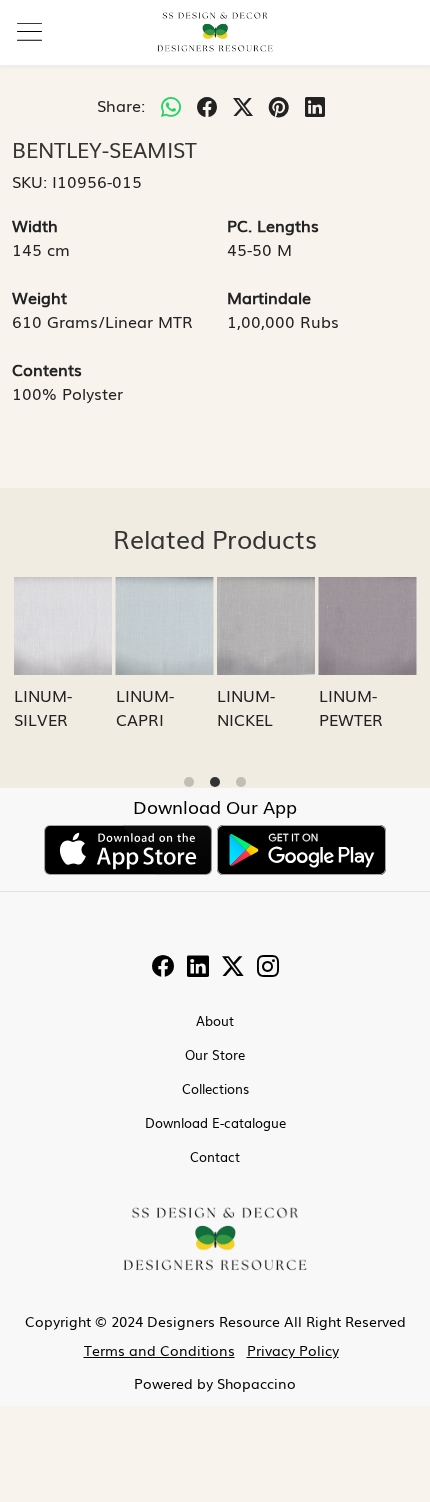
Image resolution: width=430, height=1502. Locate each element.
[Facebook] (163, 967)
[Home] (215, 32)
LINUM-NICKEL (246, 707)
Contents (47, 369)
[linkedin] (315, 105)
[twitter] (243, 105)
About (215, 1020)
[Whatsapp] (171, 105)
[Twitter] (233, 967)
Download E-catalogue (215, 1122)
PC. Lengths (273, 225)
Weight (39, 297)
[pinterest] (279, 105)
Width (35, 225)
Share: (121, 105)
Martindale (269, 297)
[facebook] (207, 105)
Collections (215, 1088)
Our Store (215, 1054)
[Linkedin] (198, 967)
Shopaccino (256, 1383)
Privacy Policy (293, 1350)
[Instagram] (268, 967)
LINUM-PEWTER (351, 707)
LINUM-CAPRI (145, 707)
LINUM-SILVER (43, 707)
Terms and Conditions (159, 1350)
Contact (215, 1156)
